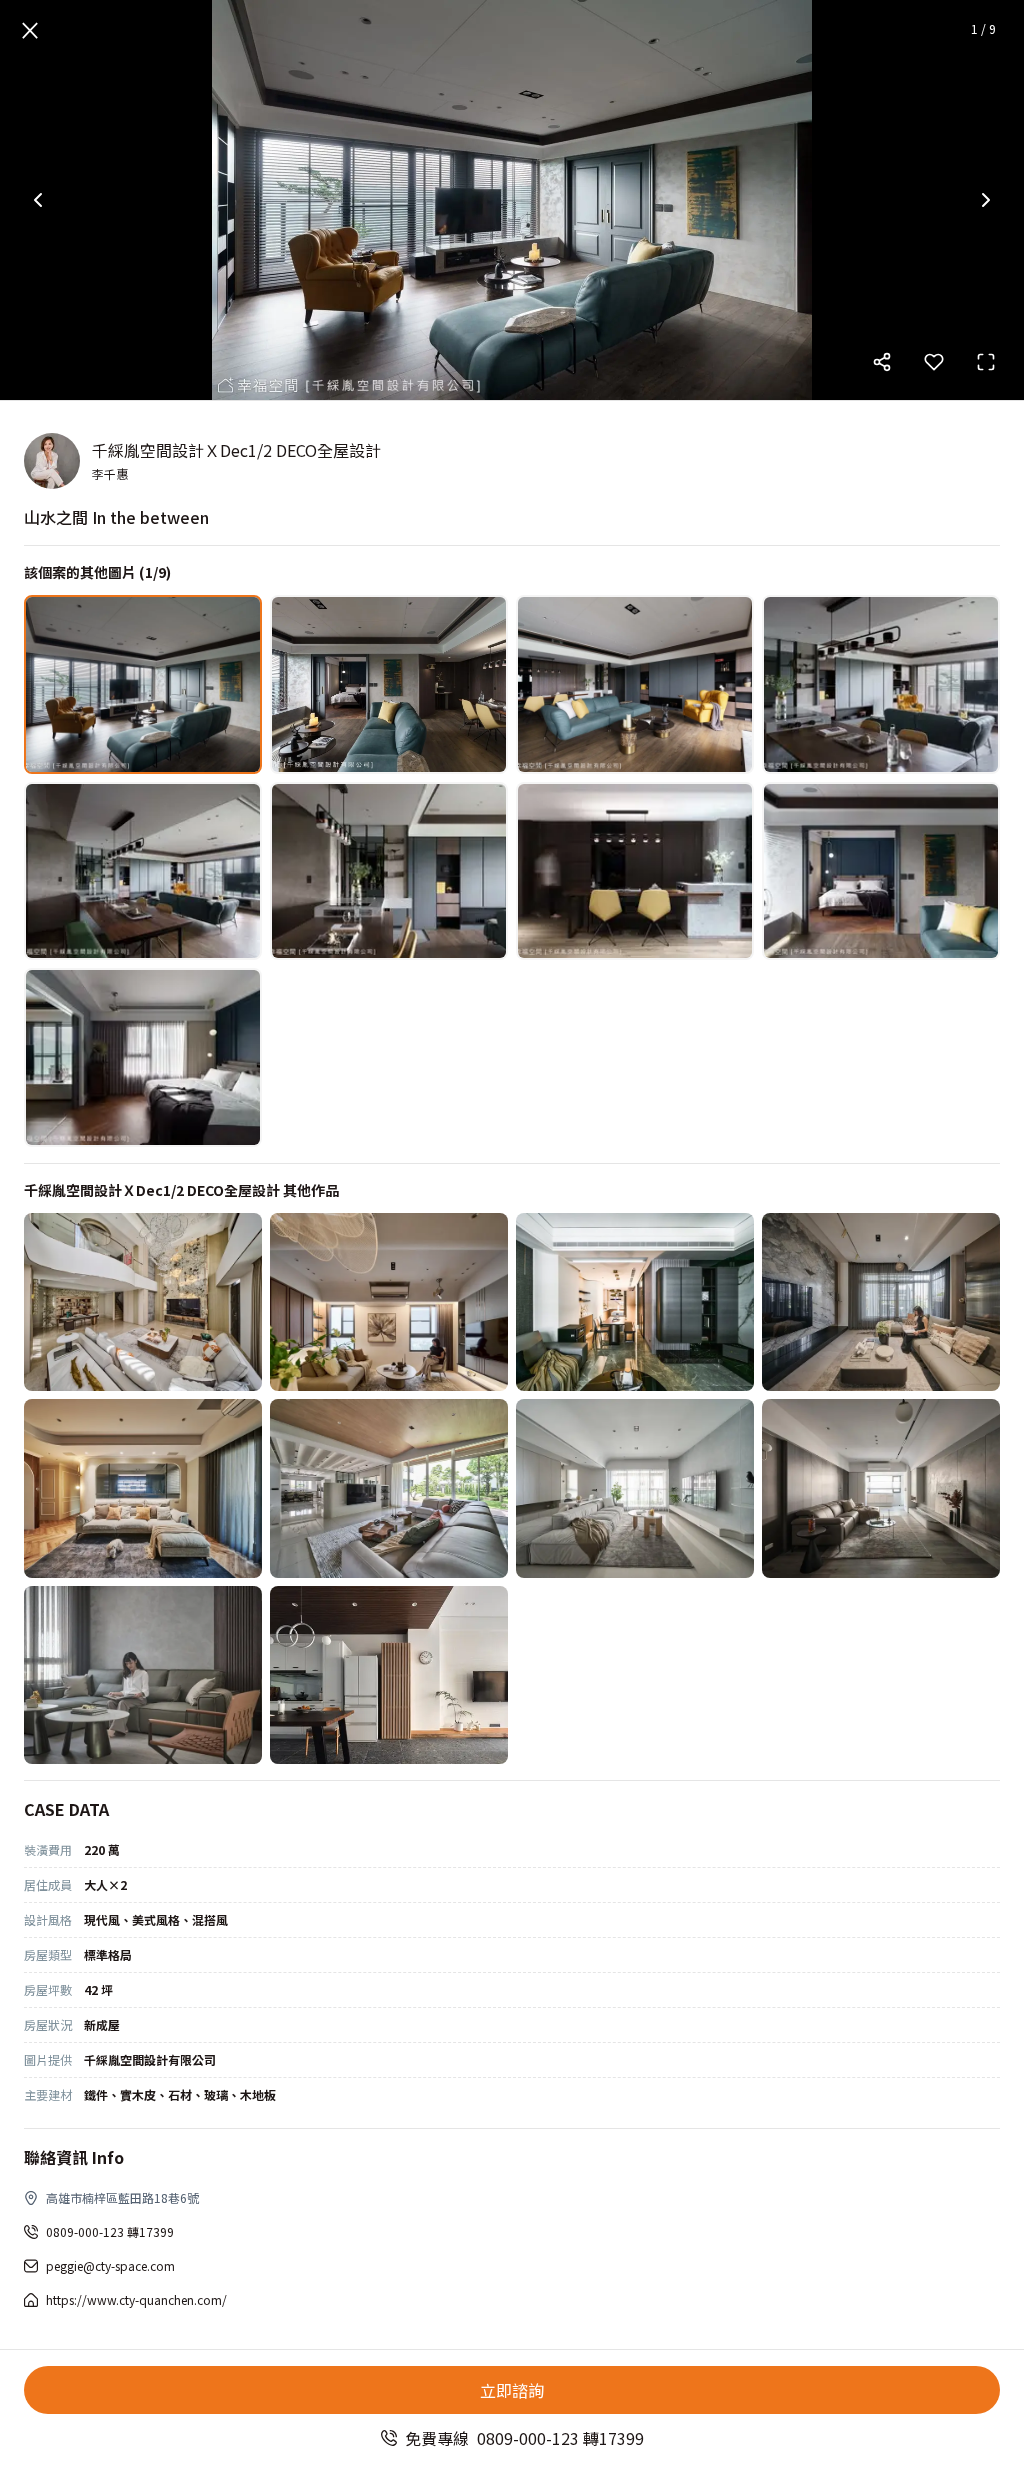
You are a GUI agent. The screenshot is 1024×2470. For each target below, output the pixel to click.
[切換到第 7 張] (635, 871)
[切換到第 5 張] (143, 871)
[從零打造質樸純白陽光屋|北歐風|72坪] (389, 1675)
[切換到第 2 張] (389, 684)
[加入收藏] (934, 362)
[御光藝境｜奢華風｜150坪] (143, 1302)
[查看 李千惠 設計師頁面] (52, 461)
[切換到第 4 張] (881, 684)
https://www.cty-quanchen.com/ (136, 2299)
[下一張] (986, 200)
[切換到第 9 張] (143, 1057)
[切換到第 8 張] (881, 871)
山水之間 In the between (116, 517)
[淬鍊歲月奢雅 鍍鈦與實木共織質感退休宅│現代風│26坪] (389, 1302)
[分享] (882, 362)
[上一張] (38, 200)
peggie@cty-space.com (110, 2265)
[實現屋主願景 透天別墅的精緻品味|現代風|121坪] (143, 1675)
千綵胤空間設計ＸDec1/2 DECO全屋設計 (236, 450)
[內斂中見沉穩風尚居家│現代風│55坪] (635, 1302)
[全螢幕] (986, 362)
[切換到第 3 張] (635, 684)
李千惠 (110, 473)
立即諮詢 (512, 2390)
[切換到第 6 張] (389, 871)
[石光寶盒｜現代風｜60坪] (881, 1302)
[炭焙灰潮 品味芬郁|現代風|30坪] (881, 1488)
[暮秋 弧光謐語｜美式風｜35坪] (143, 1488)
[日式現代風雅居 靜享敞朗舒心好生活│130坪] (389, 1488)
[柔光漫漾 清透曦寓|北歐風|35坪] (635, 1488)
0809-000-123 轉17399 (110, 2231)
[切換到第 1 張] (143, 684)
